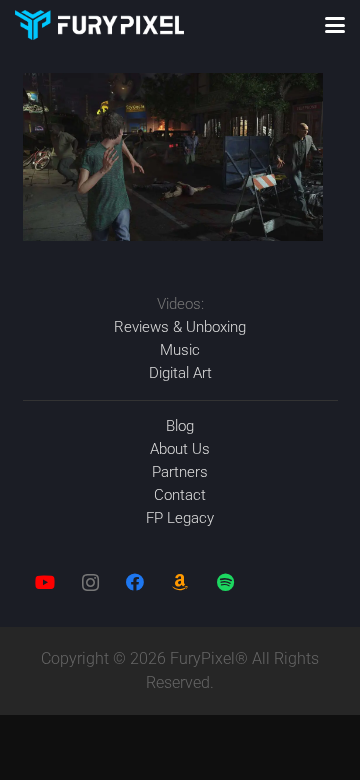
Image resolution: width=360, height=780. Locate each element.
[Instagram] (90, 582)
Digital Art (180, 373)
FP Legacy (180, 518)
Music (180, 350)
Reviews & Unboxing (180, 327)
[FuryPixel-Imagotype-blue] (99, 25)
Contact (180, 495)
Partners (180, 472)
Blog (180, 426)
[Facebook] (135, 582)
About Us (180, 449)
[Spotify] (225, 582)
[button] (335, 25)
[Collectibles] (180, 582)
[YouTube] (45, 582)
